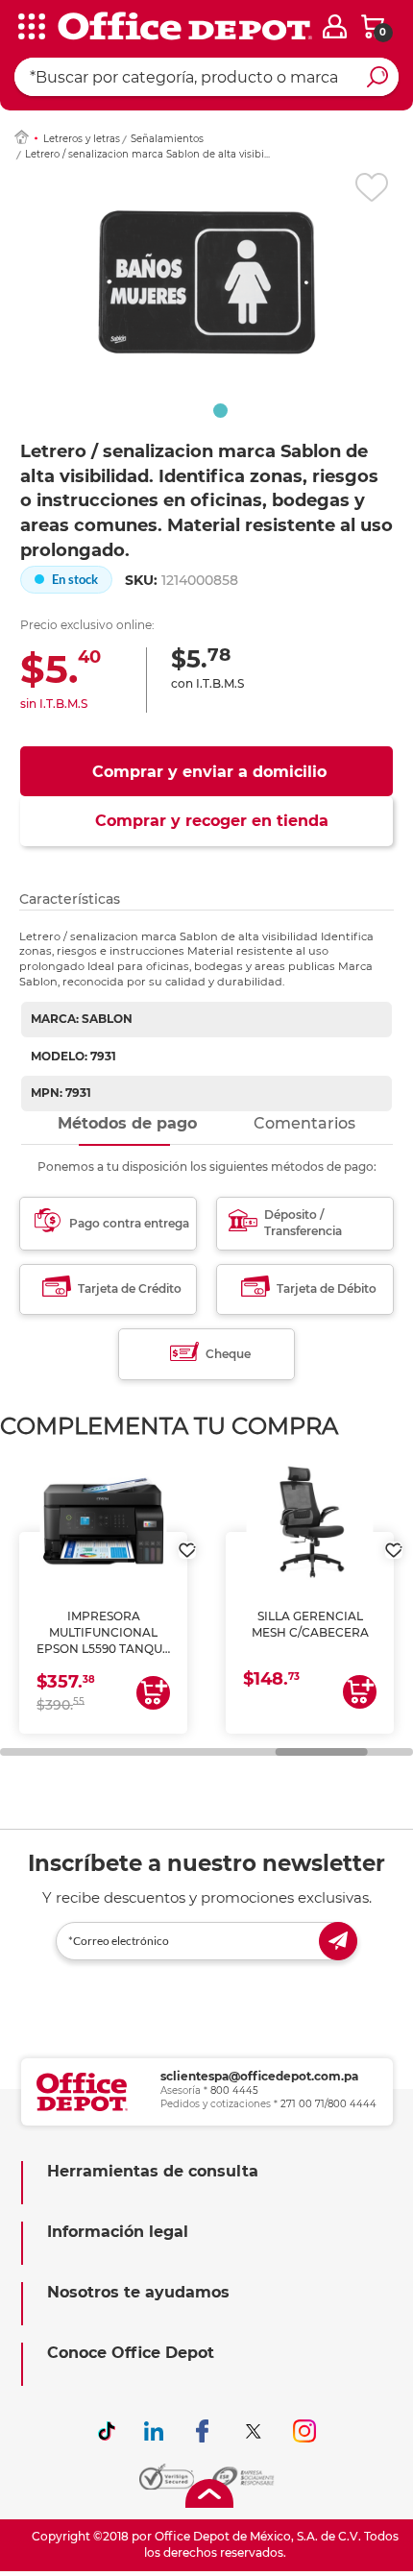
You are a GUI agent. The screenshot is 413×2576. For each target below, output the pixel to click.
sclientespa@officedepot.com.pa (259, 2076)
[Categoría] (29, 28)
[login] (335, 26)
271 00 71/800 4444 (328, 2104)
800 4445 (234, 2090)
